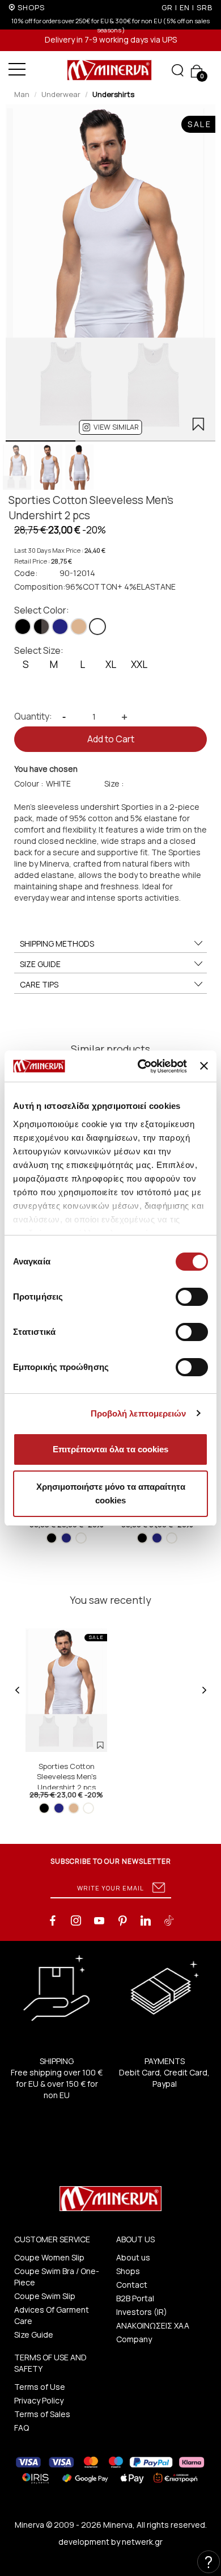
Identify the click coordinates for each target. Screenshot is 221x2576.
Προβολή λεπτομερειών (139, 1413)
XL (111, 664)
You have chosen (46, 769)
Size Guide (34, 2335)
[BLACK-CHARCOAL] (41, 627)
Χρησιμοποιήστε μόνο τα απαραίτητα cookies (111, 1493)
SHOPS (31, 7)
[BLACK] (23, 627)
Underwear (61, 94)
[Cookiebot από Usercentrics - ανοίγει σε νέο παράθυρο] (141, 1066)
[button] (111, 427)
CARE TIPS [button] (39, 984)
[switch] (192, 1297)
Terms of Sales (42, 2414)
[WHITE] (97, 627)
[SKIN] (79, 627)
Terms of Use (40, 2387)
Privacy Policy (39, 2400)
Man (22, 94)
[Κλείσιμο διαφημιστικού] (204, 1066)
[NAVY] (60, 627)
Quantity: (33, 716)
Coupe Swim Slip (45, 2296)
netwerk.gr (142, 2542)
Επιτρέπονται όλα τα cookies (110, 1449)
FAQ (22, 2428)
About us (133, 2257)
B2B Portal (135, 2298)
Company (134, 2339)
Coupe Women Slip (49, 2257)
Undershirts (113, 94)
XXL (139, 664)
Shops (128, 2271)
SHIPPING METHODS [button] (57, 944)
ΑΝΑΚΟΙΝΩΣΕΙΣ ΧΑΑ (153, 2325)
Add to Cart (111, 739)
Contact (132, 2285)
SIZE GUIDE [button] (40, 964)
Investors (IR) (142, 2312)
